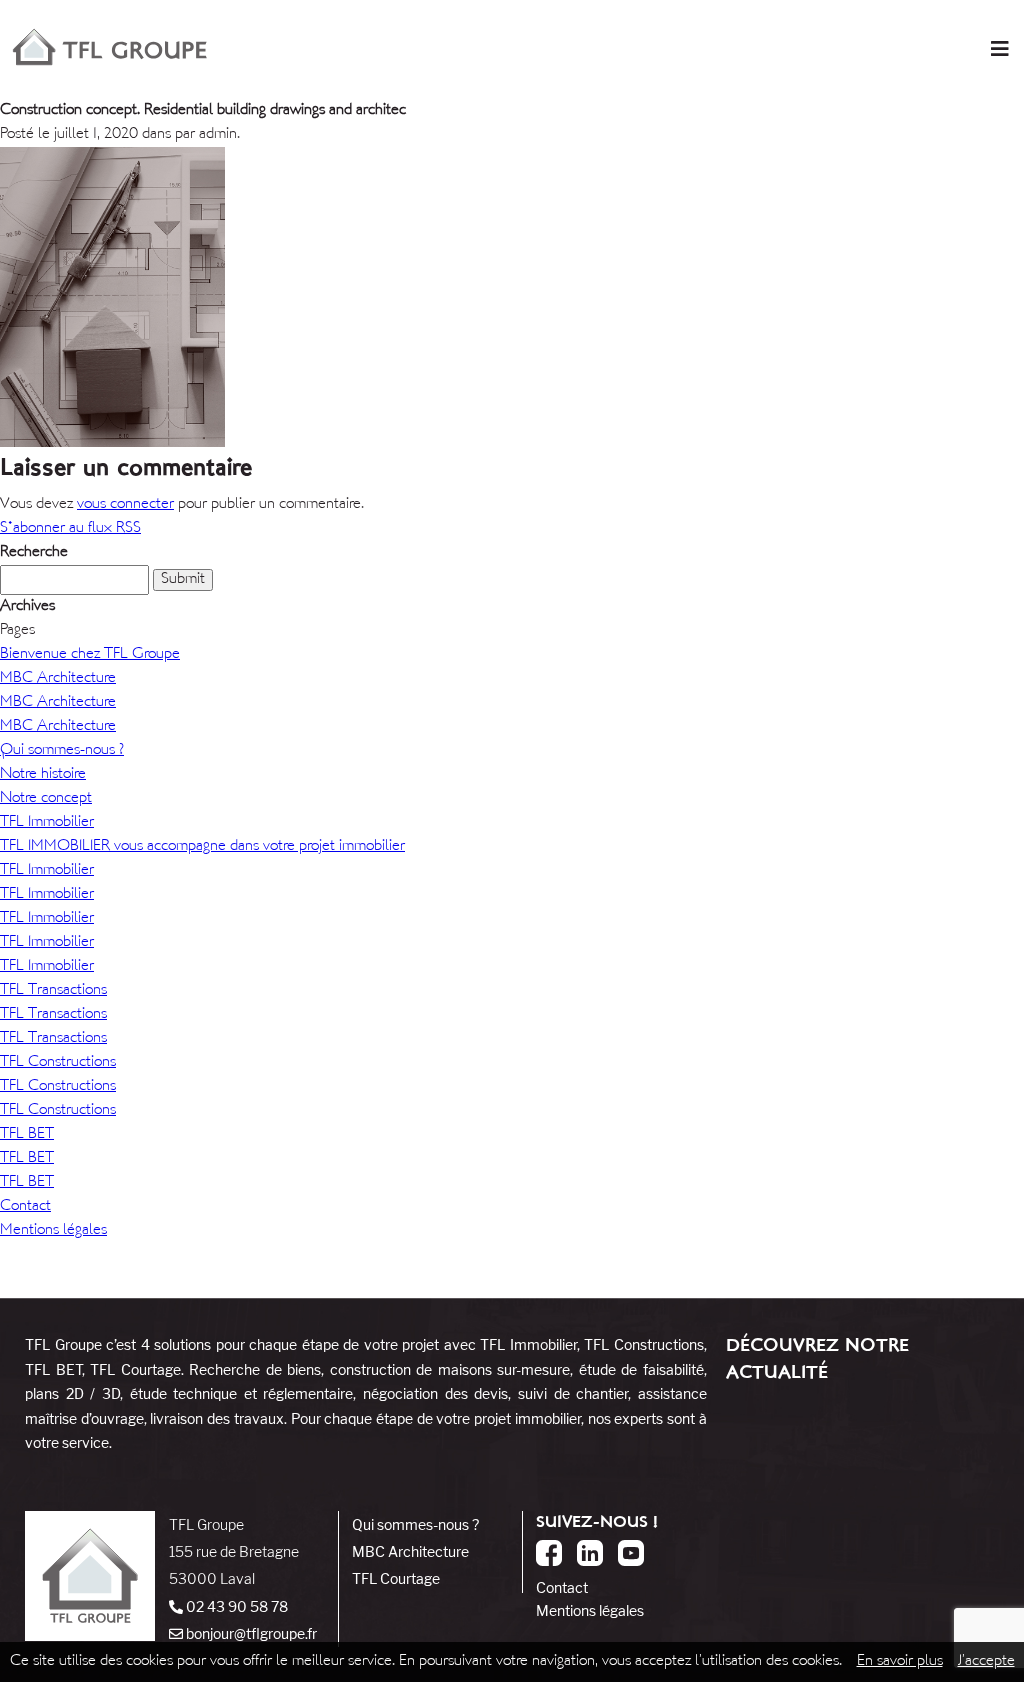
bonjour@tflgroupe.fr (250, 1633)
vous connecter (125, 504)
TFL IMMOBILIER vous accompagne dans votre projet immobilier (202, 846)
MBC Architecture (58, 678)
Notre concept (46, 798)
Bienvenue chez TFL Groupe (90, 654)
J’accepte (986, 1661)
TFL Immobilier (47, 822)
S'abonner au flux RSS (70, 528)
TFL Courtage (396, 1578)
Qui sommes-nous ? (62, 750)
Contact (25, 1206)
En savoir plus (900, 1661)
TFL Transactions (53, 990)
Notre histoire (43, 774)
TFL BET (27, 1134)
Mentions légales (53, 1230)
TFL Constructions (58, 1062)
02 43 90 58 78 (235, 1606)
